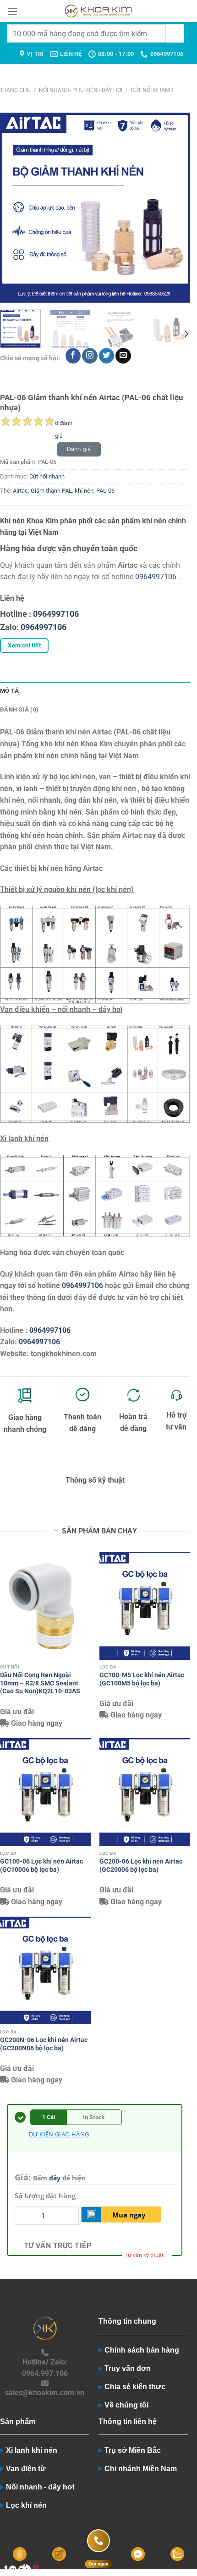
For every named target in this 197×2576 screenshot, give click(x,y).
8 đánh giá (64, 424)
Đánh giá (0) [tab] (19, 709)
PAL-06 (105, 491)
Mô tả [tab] (9, 691)
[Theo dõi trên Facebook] (73, 356)
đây (55, 2178)
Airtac (20, 491)
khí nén (84, 491)
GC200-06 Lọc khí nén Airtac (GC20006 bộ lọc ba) (141, 1865)
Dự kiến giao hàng (59, 2134)
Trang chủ (15, 90)
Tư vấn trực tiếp (57, 2246)
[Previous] (15, 208)
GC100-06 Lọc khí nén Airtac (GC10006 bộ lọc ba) (41, 1865)
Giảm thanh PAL (51, 491)
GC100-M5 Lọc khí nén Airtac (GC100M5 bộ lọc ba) (142, 1679)
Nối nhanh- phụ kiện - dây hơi (81, 90)
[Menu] (12, 11)
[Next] (175, 208)
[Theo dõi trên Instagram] (90, 356)
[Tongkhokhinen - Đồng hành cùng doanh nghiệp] (99, 11)
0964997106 (156, 577)
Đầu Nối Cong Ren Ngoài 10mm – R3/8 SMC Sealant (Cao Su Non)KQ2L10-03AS (40, 1683)
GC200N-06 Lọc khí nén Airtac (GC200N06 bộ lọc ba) (44, 2044)
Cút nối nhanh (152, 90)
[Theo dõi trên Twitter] (107, 356)
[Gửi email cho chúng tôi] (123, 356)
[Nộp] (175, 33)
